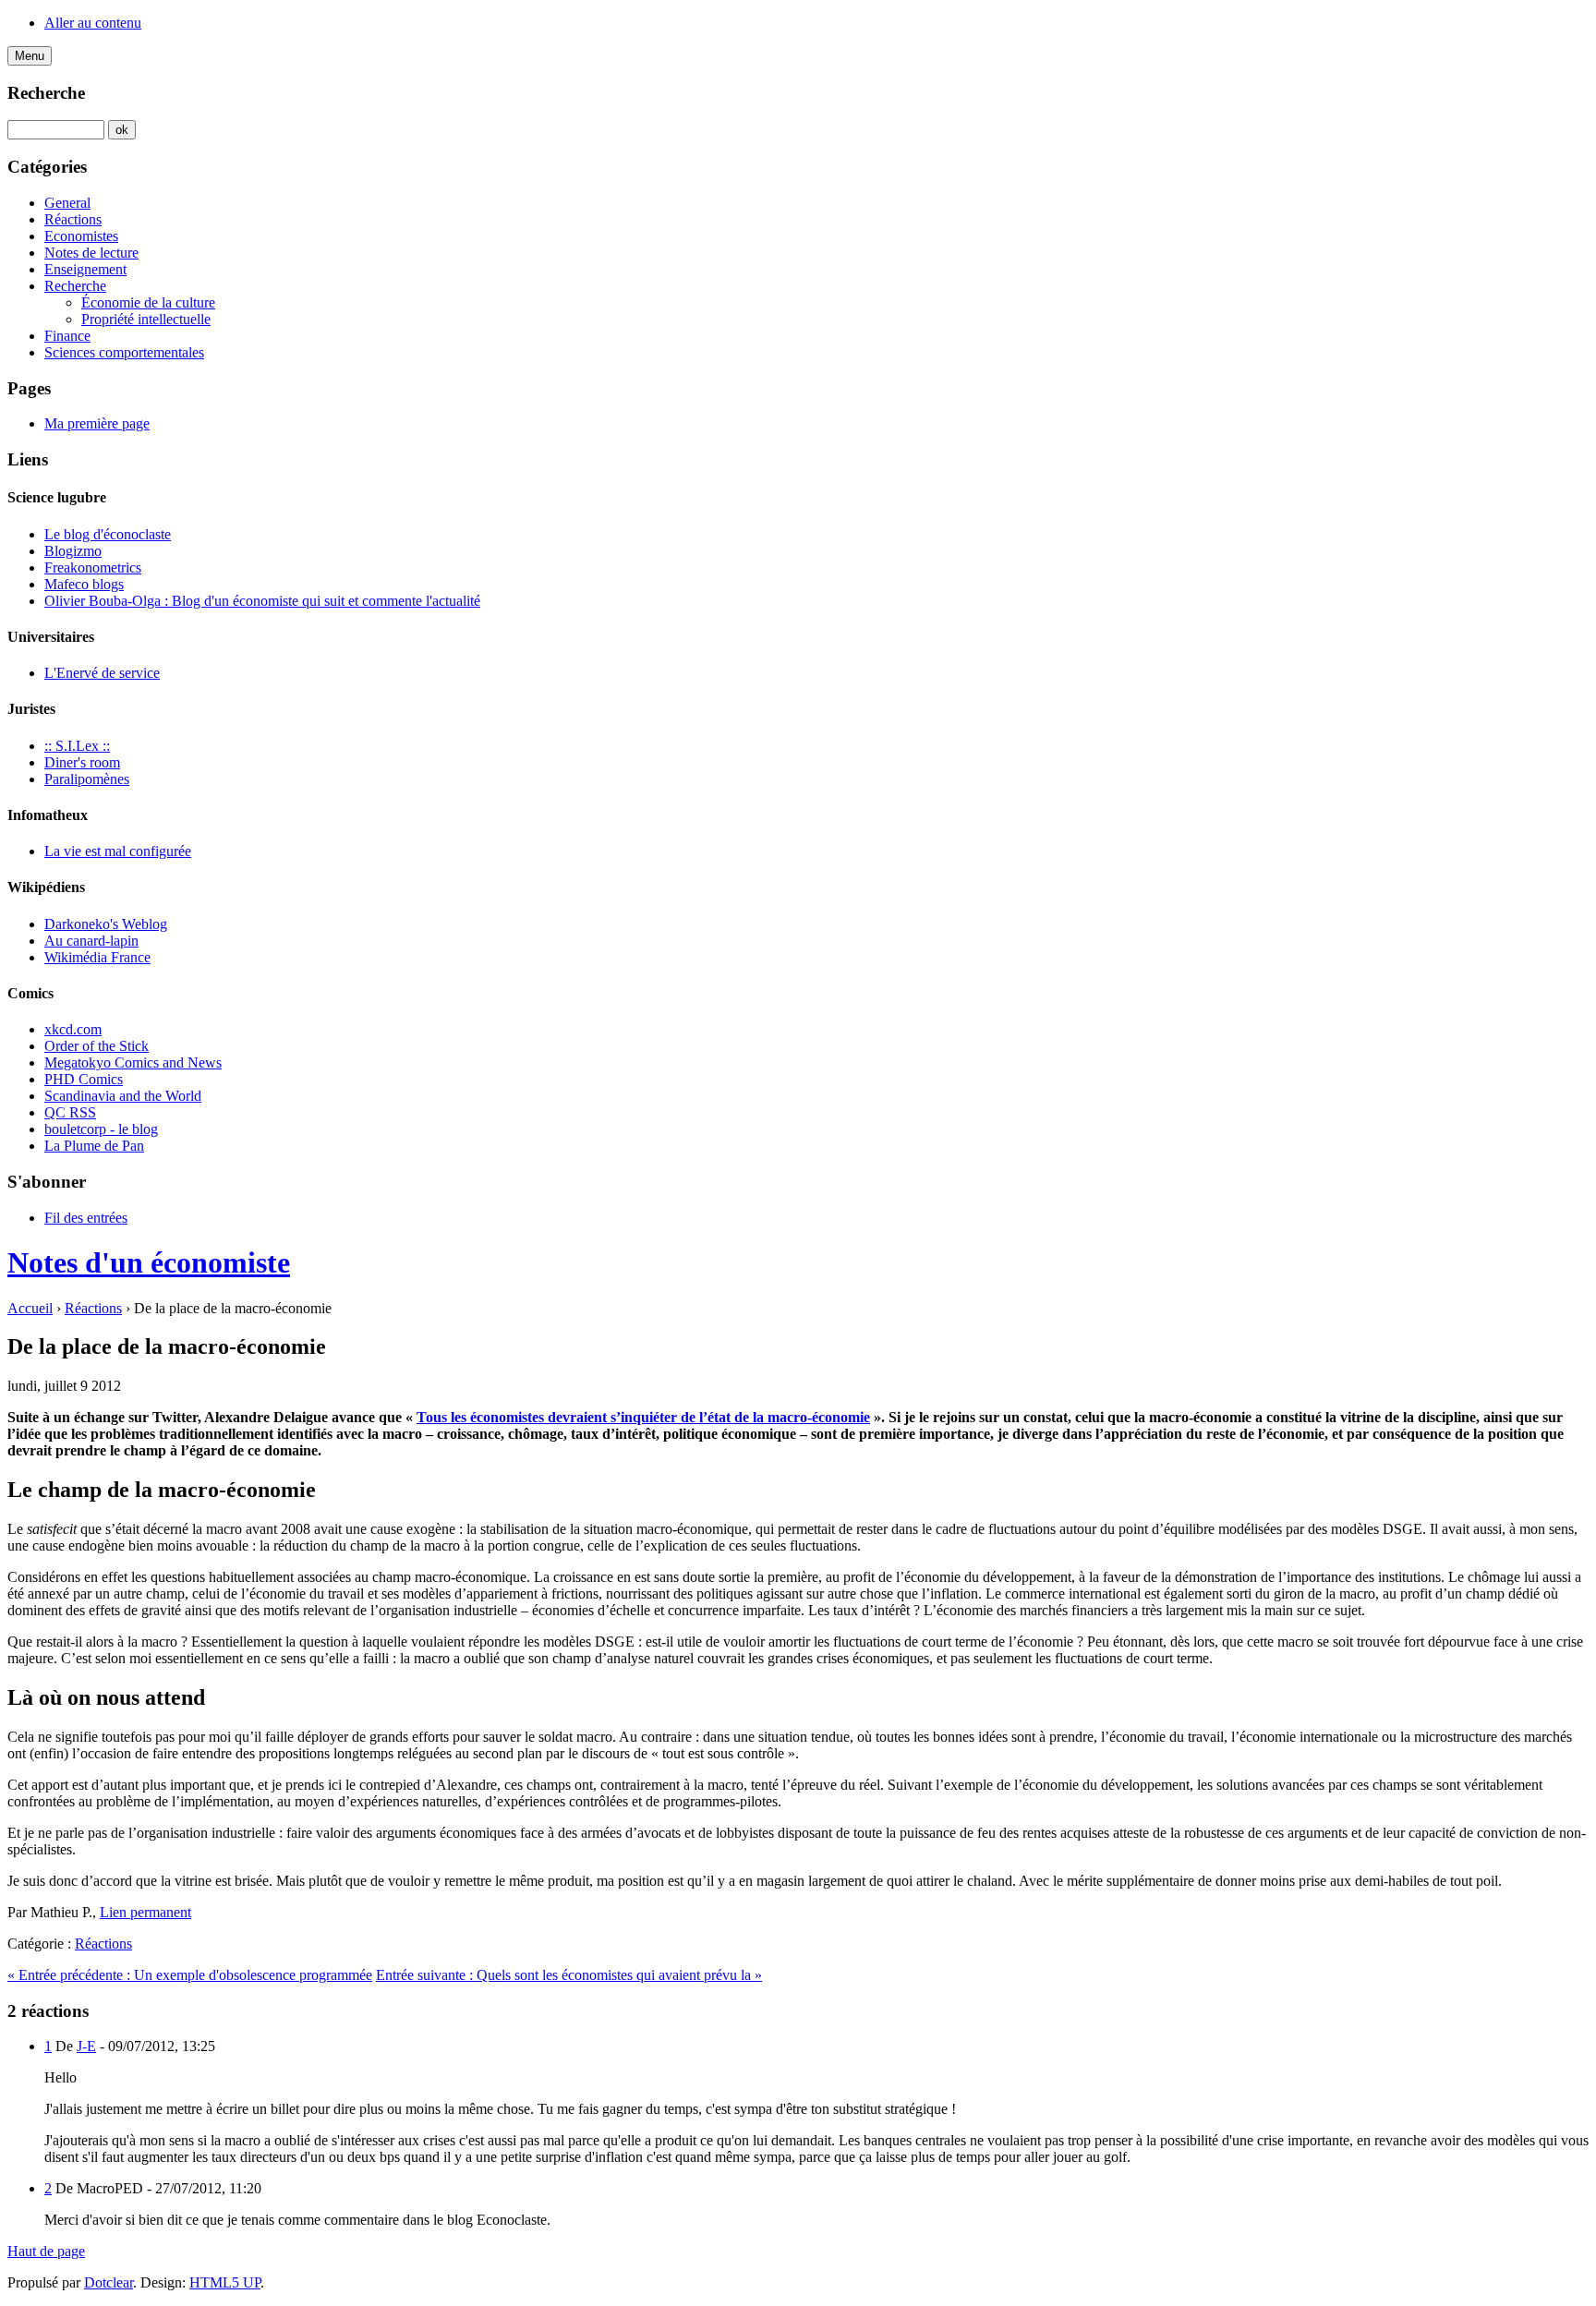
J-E (86, 2046)
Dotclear (109, 2282)
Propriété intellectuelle (146, 319)
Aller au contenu (93, 23)
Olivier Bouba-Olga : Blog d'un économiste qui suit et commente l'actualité (262, 601)
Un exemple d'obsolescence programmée (190, 1975)
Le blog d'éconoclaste (108, 534)
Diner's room (82, 762)
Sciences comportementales (124, 352)
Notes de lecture (91, 253)
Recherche (46, 93)
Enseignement (85, 269)
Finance (67, 336)
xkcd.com (73, 1029)
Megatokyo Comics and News (133, 1062)
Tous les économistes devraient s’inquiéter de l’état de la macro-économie (643, 1417)
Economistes (81, 236)
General (67, 203)
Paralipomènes (87, 779)
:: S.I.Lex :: (77, 746)
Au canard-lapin (91, 941)
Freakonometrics (93, 567)
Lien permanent (145, 1912)
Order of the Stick (97, 1046)
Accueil (30, 1308)
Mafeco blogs (84, 584)
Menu (30, 56)
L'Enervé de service (102, 673)
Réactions (73, 219)
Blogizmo (73, 551)
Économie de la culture (148, 302)
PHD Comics (84, 1079)
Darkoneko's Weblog (106, 924)
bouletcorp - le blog (101, 1129)
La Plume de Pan (94, 1146)
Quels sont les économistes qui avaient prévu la (569, 1975)
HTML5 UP (225, 2282)
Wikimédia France (97, 957)
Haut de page (46, 2251)
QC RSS (70, 1112)
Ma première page (97, 423)
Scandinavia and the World (123, 1096)
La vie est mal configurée (118, 851)
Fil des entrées (86, 1218)
